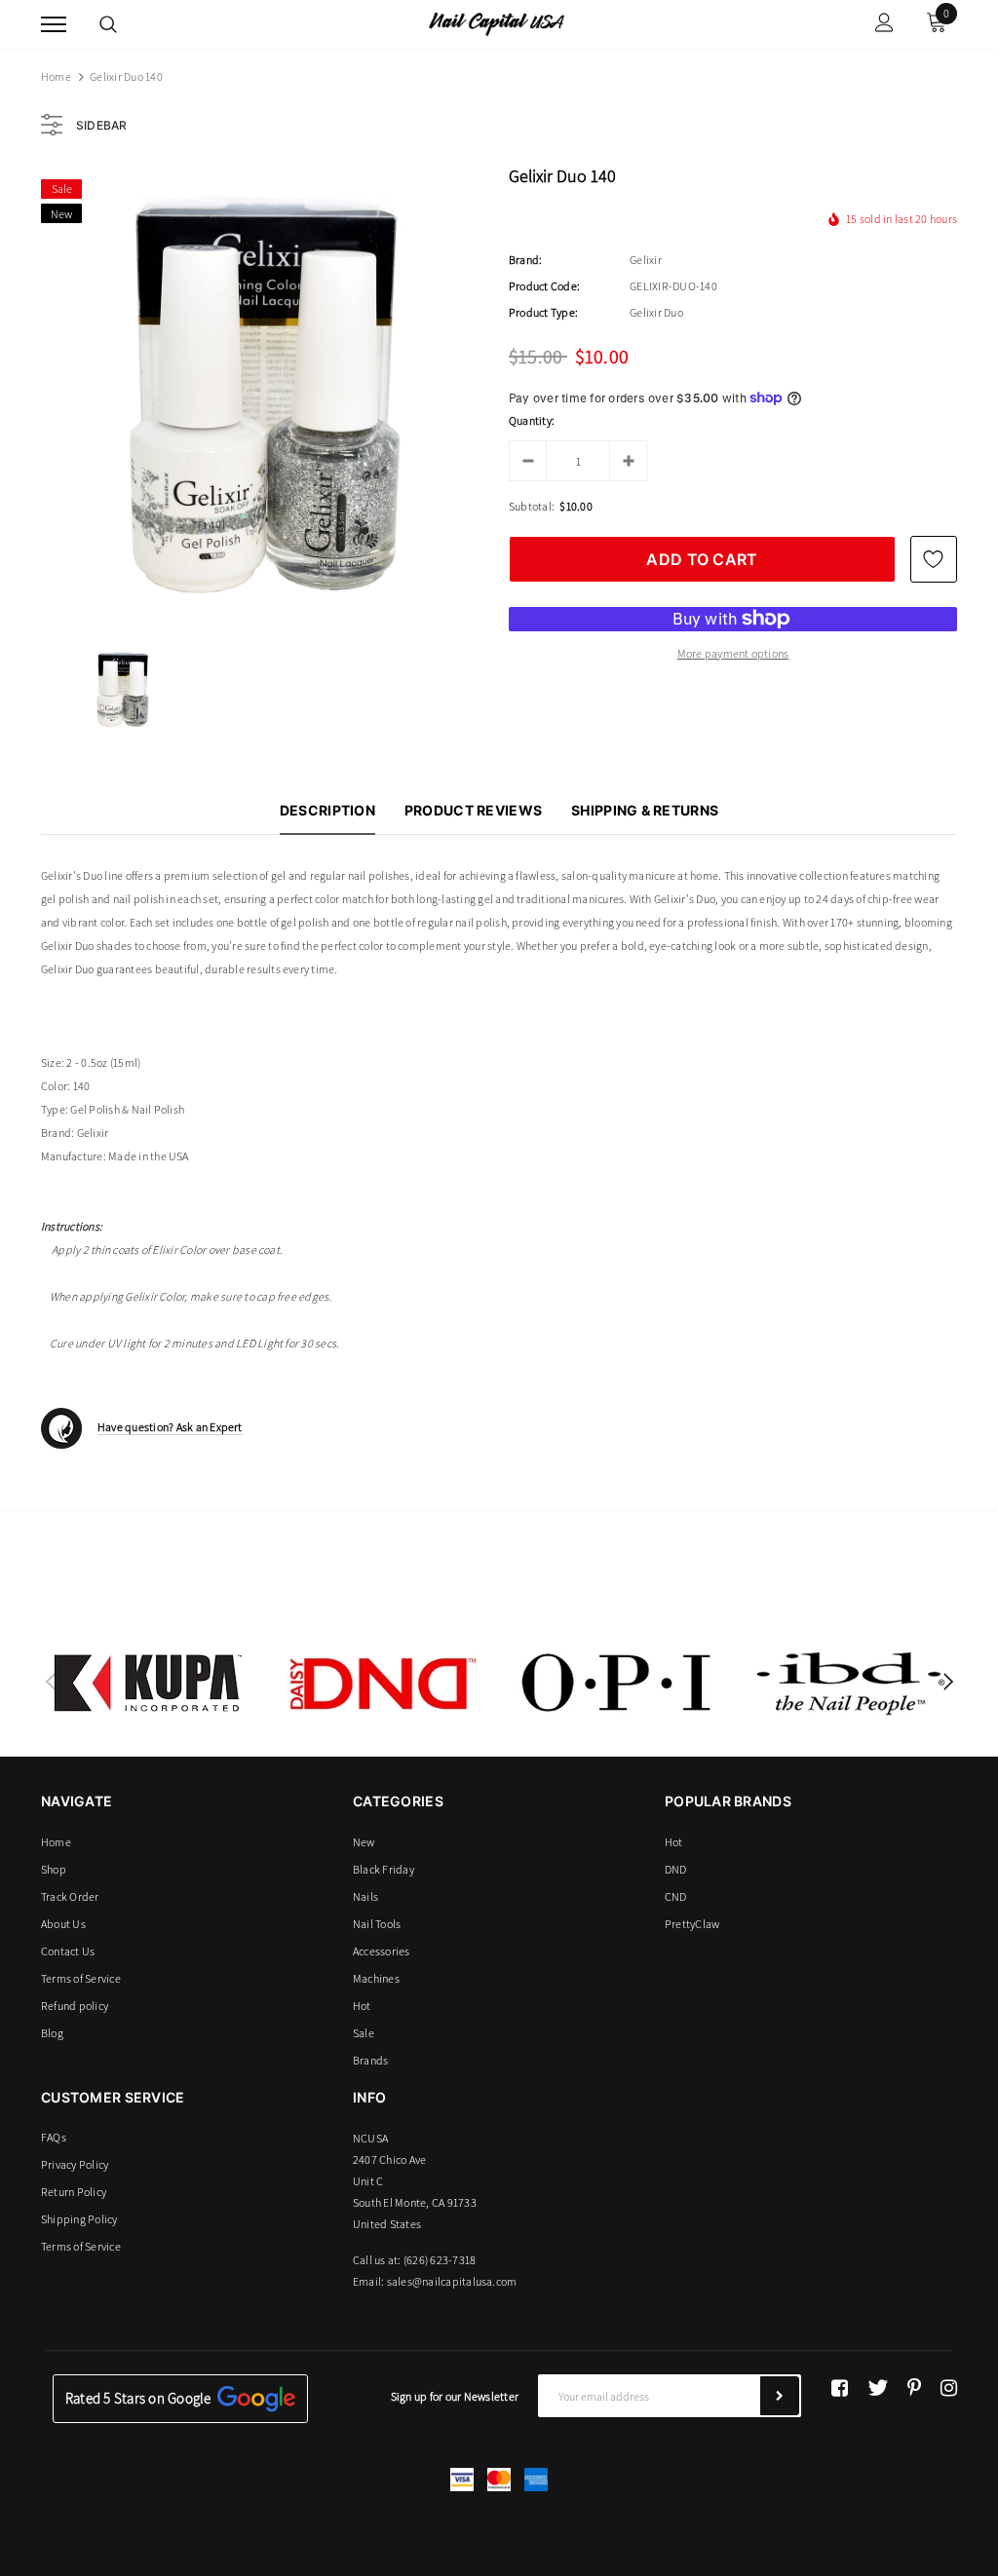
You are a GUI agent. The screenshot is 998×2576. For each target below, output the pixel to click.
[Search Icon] (108, 24)
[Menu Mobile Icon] (54, 25)
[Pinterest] (914, 2388)
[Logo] (497, 22)
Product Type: (543, 312)
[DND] (382, 1683)
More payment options (733, 653)
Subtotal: (532, 506)
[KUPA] (148, 1683)
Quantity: (532, 420)
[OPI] (616, 1683)
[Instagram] (949, 2388)
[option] (265, 393)
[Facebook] (840, 2388)
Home (56, 76)
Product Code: (544, 286)
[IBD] (850, 1683)
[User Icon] (884, 25)
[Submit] (780, 2396)
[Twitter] (878, 2388)
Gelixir (646, 260)
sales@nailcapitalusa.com (452, 2281)
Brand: (525, 260)
